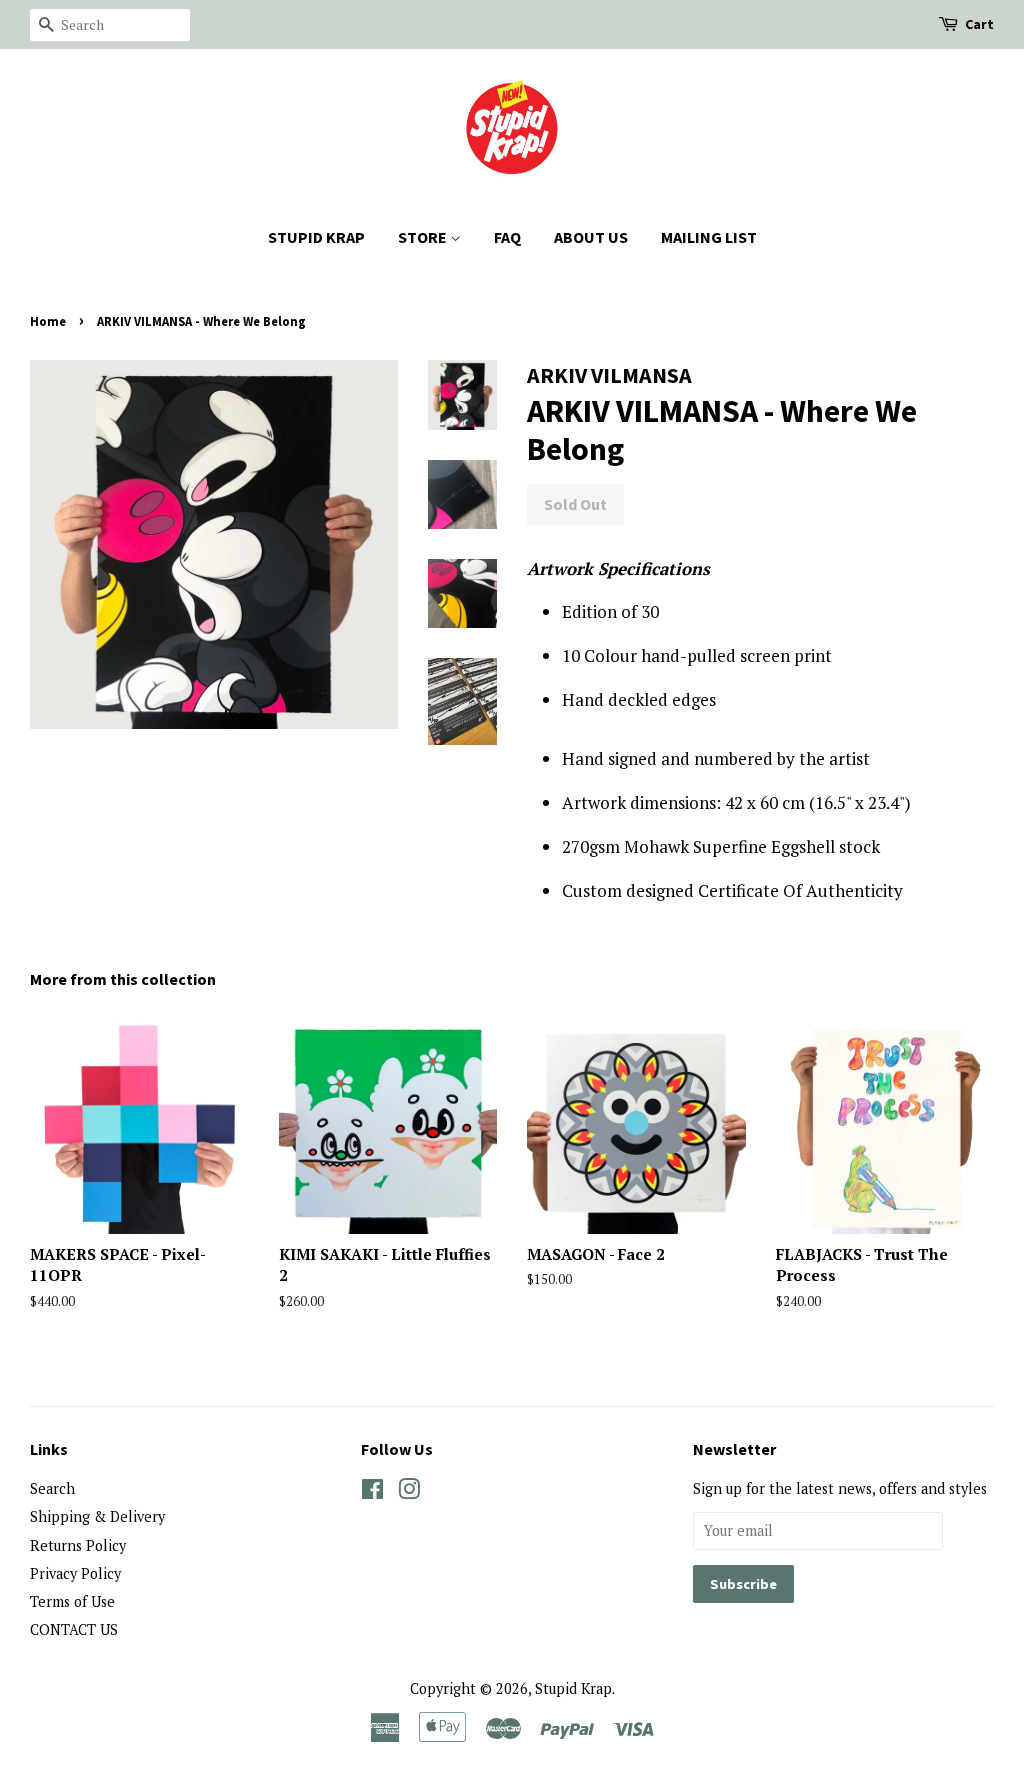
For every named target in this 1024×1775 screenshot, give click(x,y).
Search (52, 1488)
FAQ (507, 237)
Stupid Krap (573, 1688)
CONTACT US (74, 1629)
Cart (979, 24)
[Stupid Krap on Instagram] (409, 1492)
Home (48, 321)
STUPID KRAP (316, 237)
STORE (424, 237)
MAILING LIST (709, 237)
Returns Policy (78, 1545)
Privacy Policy (75, 1573)
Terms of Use (72, 1601)
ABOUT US (591, 237)
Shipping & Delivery (97, 1516)
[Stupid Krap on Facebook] (372, 1492)
